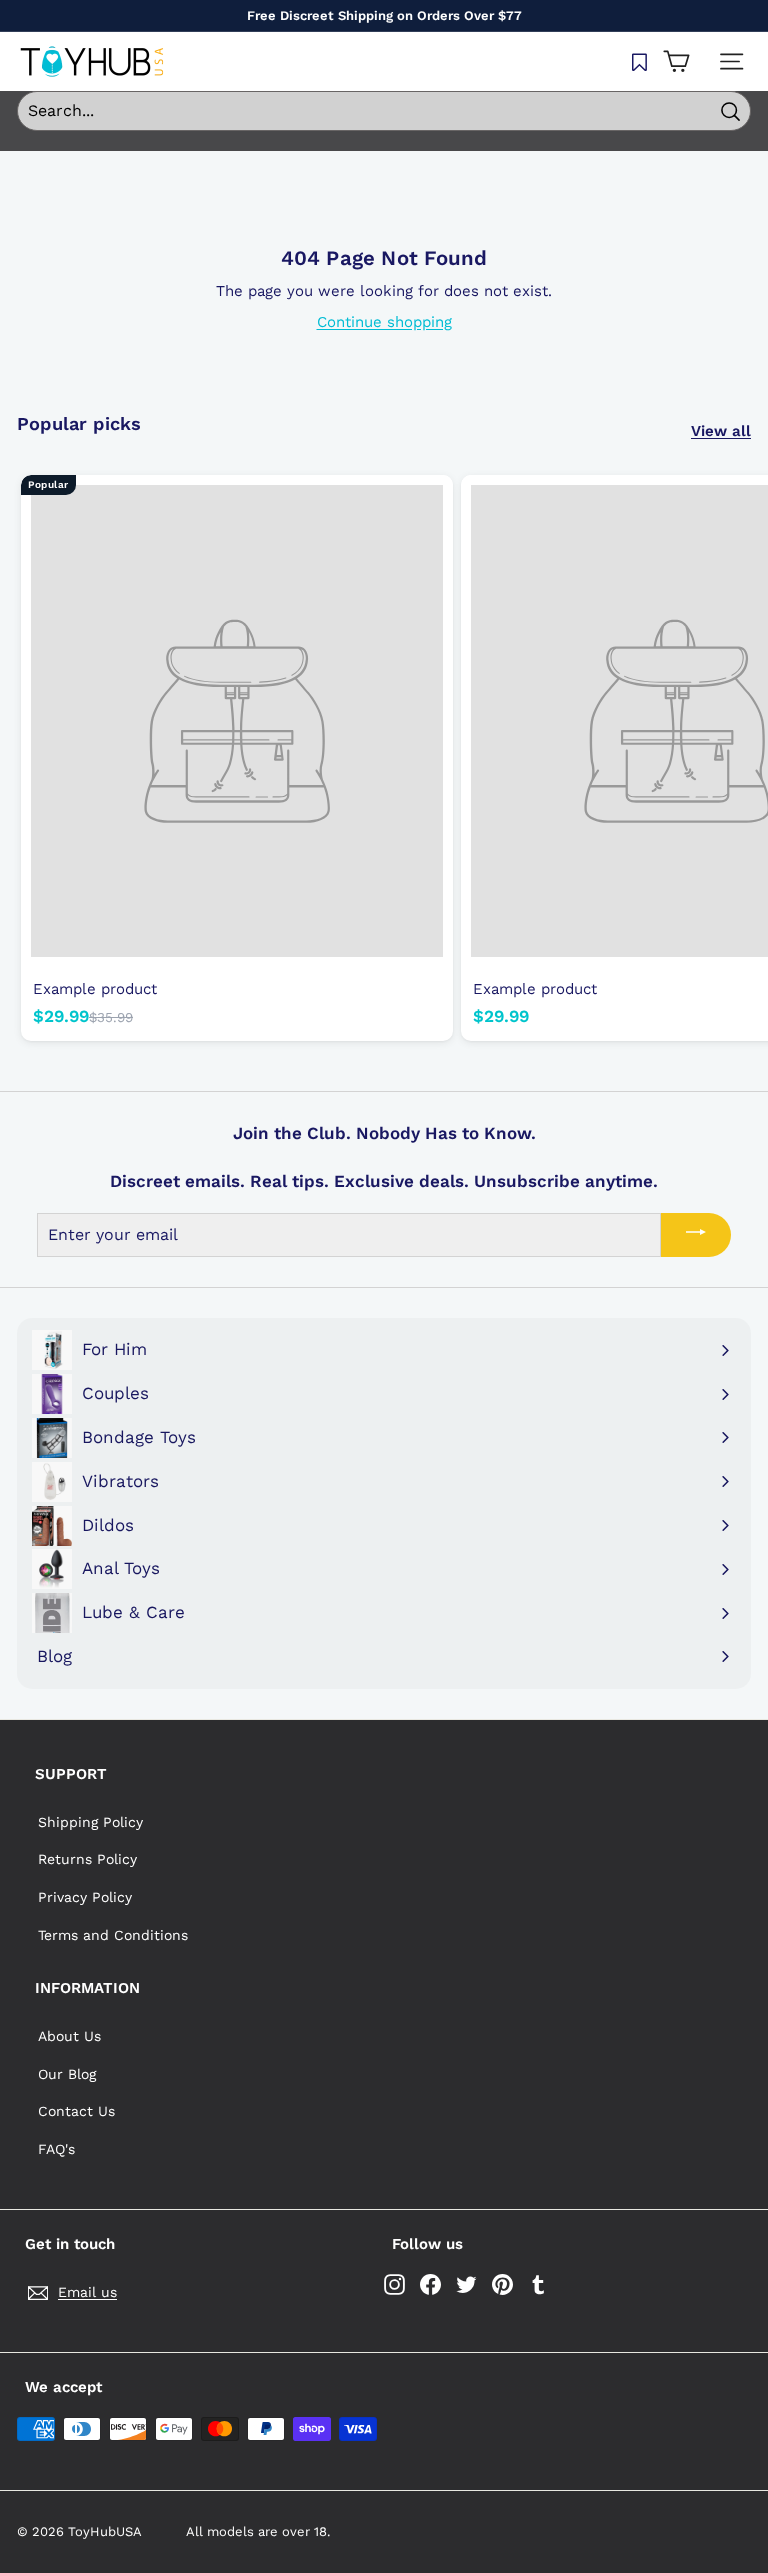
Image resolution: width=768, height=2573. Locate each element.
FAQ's (56, 2149)
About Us (69, 2036)
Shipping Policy (90, 1822)
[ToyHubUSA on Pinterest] (502, 2284)
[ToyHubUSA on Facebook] (430, 2284)
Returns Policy (87, 1859)
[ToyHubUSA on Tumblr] (538, 2284)
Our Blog (67, 2074)
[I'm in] (696, 1235)
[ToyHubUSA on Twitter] (466, 2284)
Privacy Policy (85, 1897)
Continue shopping (384, 322)
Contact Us (76, 2111)
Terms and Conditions (113, 1935)
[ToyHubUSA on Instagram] (394, 2284)
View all (721, 431)
